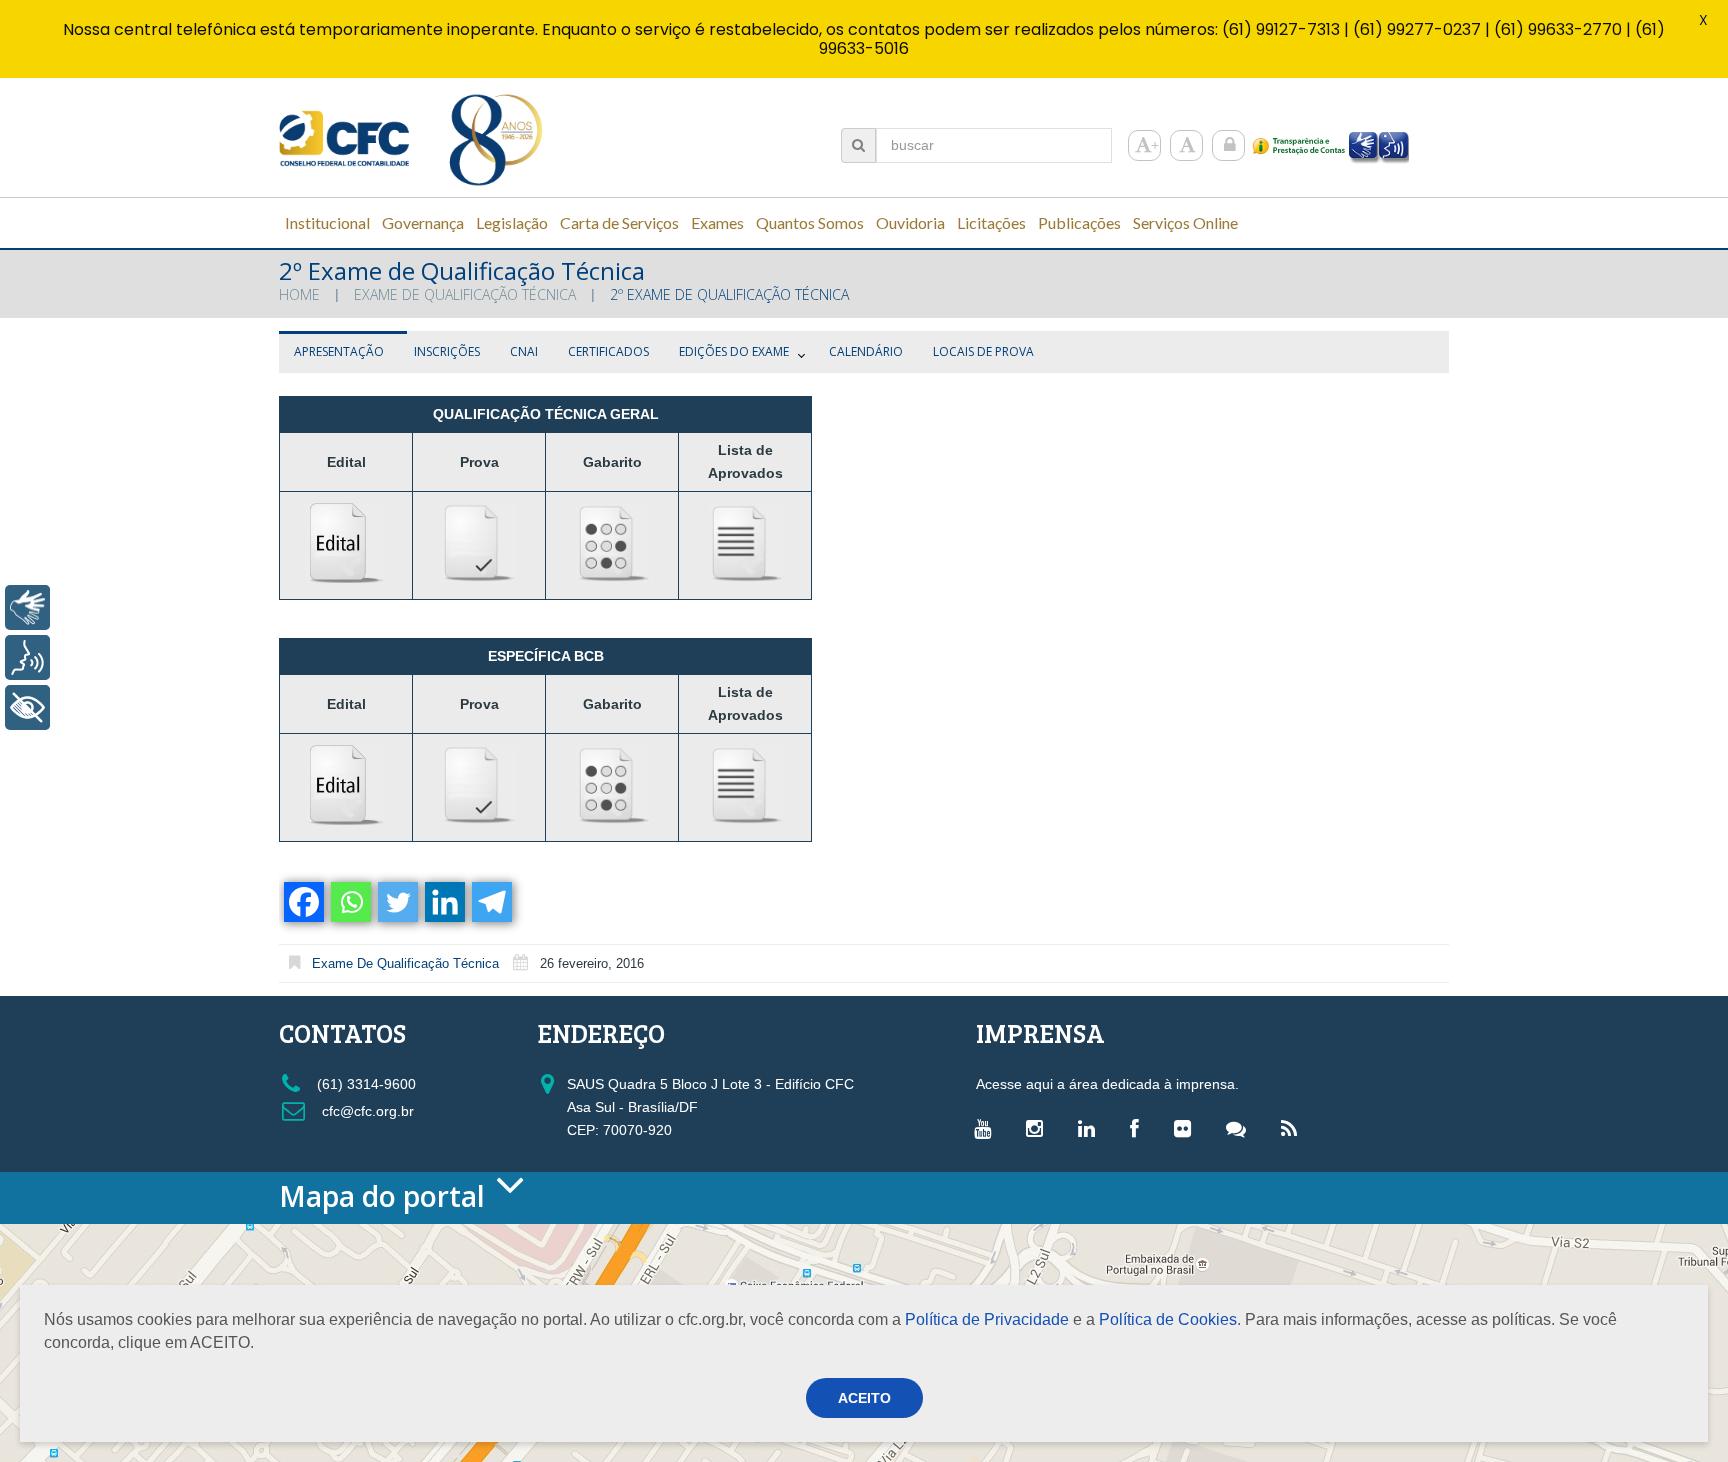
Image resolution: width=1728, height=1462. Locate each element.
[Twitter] (396, 902)
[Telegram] (490, 902)
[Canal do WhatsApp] (1241, 1128)
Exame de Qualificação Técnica (465, 294)
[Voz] (27, 657)
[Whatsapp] (349, 902)
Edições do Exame (734, 351)
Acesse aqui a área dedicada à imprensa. (1107, 1084)
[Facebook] (302, 902)
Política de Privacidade (987, 1319)
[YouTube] (987, 1128)
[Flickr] (1187, 1128)
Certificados (608, 351)
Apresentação (339, 351)
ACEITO (864, 1398)
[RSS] (1294, 1128)
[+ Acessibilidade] (27, 707)
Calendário (866, 351)
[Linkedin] (443, 902)
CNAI (524, 351)
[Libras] (27, 607)
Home (299, 294)
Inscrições (447, 351)
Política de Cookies (1168, 1319)
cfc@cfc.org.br (366, 1111)
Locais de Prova (983, 351)
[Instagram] (1039, 1128)
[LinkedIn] (1091, 1128)
